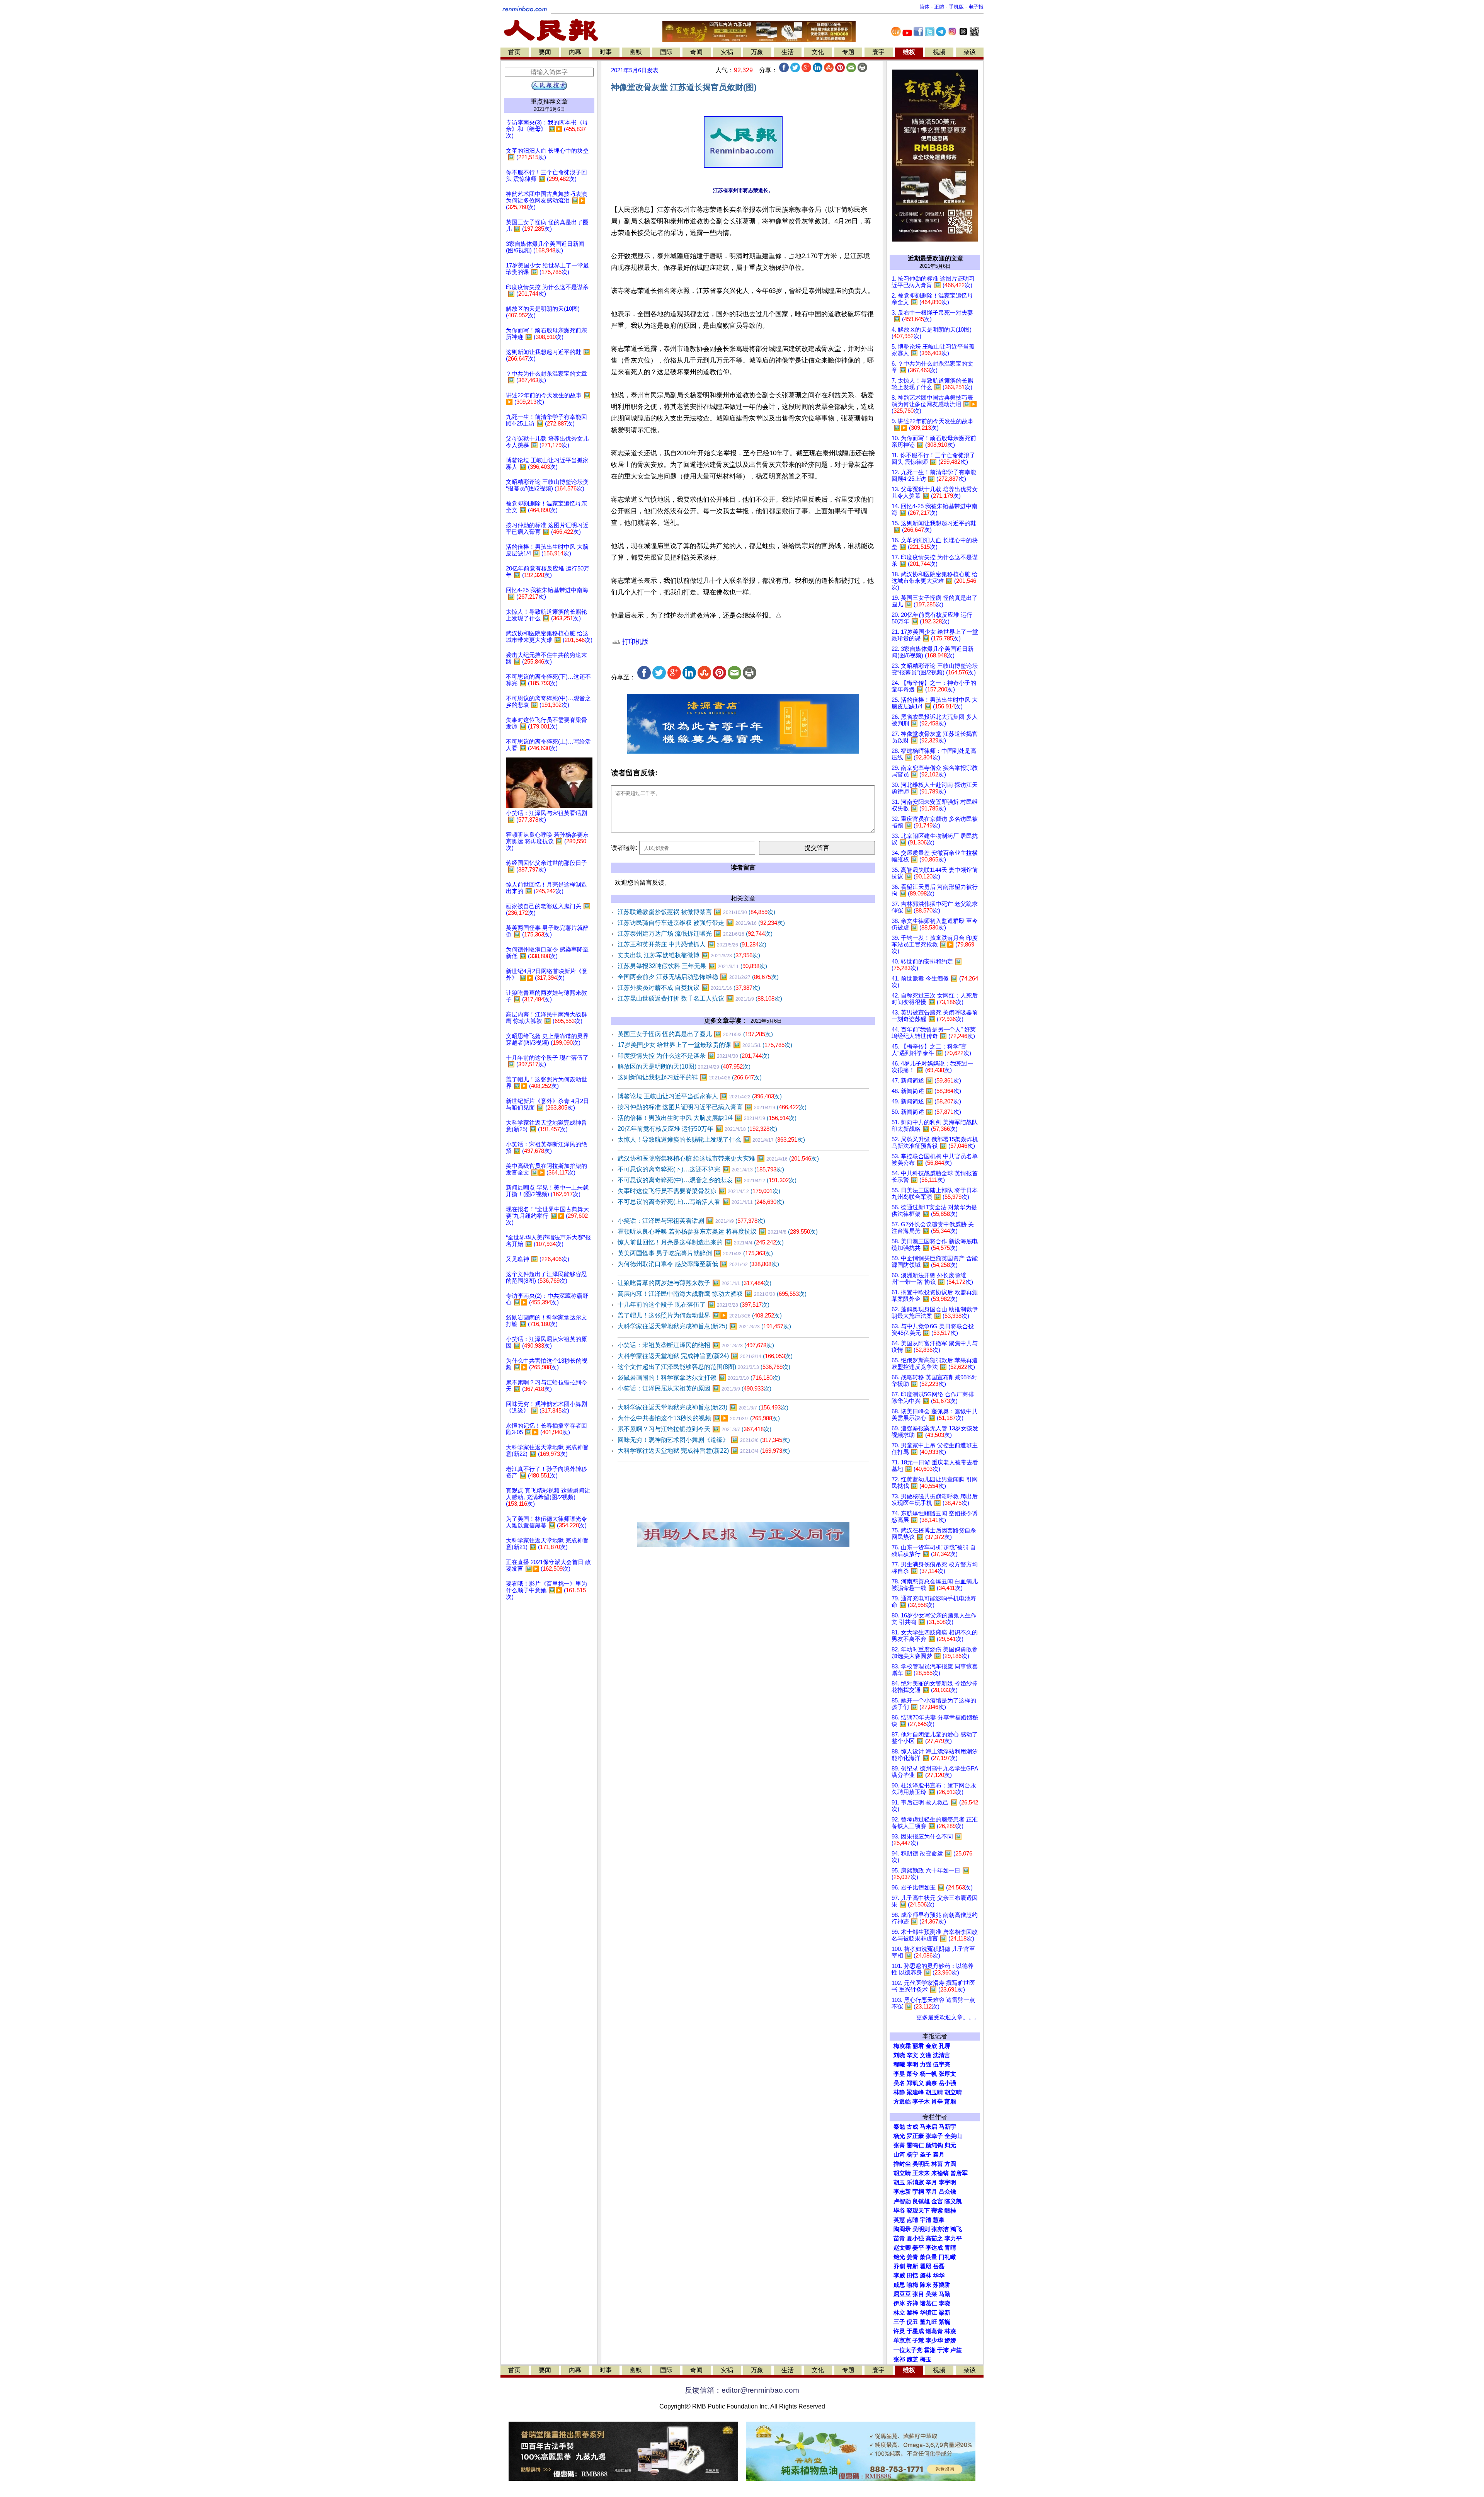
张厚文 (947, 2074)
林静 (899, 2092)
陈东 (926, 2285)
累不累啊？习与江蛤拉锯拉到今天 (694, 1429)
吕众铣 (947, 2192)
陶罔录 (902, 2229)
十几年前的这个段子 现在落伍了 (693, 1305)
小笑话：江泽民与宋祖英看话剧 (691, 1221)
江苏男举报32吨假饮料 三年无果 (692, 966)
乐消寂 (915, 2182)
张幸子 (934, 2136)
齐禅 (912, 2303)
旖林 (926, 2276)
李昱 (899, 2074)
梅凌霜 (902, 2046)
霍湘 (930, 2350)
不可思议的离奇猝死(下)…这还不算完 (701, 1169)
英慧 (899, 2220)
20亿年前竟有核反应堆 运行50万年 (697, 1129)
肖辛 (937, 2102)
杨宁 (912, 2155)
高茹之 (934, 2238)
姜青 (912, 2257)
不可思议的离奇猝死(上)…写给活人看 (701, 1202)
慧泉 (939, 2220)
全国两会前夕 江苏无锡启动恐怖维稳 (698, 977)
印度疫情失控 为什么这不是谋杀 (693, 1056)
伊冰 (899, 2303)
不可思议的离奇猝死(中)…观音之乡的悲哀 (707, 1180)
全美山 (953, 2136)
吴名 (899, 2083)
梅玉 (926, 2359)
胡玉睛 (934, 2092)
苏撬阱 (942, 2285)
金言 (937, 2201)
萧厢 (950, 2102)
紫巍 (945, 2322)
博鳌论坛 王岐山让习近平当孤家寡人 (700, 1096)
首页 (514, 52)
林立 (899, 2313)
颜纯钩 (934, 2145)
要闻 (545, 52)
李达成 (934, 2248)
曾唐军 (959, 2173)
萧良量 (928, 2257)
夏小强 (915, 2238)
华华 (939, 2276)
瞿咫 (926, 2266)
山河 (899, 2155)
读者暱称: (624, 848)
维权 (909, 52)
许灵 (899, 2331)
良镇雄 (921, 2201)
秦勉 (899, 2127)
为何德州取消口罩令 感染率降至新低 (698, 1264)
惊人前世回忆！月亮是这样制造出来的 (701, 1242)
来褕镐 (940, 2173)
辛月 (931, 2182)
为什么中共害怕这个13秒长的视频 (699, 1418)
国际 (666, 52)
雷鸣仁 (915, 2145)
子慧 (918, 2340)
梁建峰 (915, 2092)
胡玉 (899, 2182)
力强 (926, 2065)
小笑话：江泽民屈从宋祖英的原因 (694, 1388)
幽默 (636, 52)
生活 (788, 52)
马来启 (928, 2127)
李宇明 (947, 2182)
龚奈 (931, 2083)
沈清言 (942, 2055)
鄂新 (912, 2266)
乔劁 (899, 2266)
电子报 (976, 7)
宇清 (926, 2220)
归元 (950, 2145)
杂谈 (970, 52)
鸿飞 (956, 2229)
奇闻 (696, 52)
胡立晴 (953, 2092)
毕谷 (899, 2211)
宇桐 (918, 2192)
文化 (818, 52)
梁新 (945, 2313)
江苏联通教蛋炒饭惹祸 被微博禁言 (696, 912)
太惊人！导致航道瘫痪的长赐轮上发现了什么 (711, 1140)
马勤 (945, 2294)
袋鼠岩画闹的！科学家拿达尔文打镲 (699, 1378)
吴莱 (931, 2294)
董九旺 (928, 2322)
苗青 (899, 2238)
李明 (912, 2065)
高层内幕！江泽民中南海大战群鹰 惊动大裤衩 (712, 1294)
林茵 (937, 2164)
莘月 (931, 2192)
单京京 (902, 2340)
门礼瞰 (947, 2257)
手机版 (956, 7)
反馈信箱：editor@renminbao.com (742, 2390)
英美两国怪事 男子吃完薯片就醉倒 (695, 1253)
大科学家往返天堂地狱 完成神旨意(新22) (704, 1451)
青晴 (950, 2248)
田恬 (912, 2276)
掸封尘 (902, 2164)
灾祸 (727, 52)
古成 (912, 2127)
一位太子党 (908, 2350)
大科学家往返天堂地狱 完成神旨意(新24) (705, 1356)
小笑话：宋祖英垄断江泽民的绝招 (696, 1345)
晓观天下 (918, 2211)
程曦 (899, 2065)
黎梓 (912, 2313)
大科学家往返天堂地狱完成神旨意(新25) (704, 1326)
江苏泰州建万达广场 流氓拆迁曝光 (695, 934)
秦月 (939, 2155)
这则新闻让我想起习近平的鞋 (690, 1077)
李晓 (945, 2303)
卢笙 (956, 2350)
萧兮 (912, 2074)
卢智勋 (902, 2201)
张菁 (899, 2145)
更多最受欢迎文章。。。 (948, 2017)
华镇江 (928, 2313)
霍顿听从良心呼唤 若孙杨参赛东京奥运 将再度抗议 (718, 1231)
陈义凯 (953, 2201)
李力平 (953, 2238)
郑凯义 (915, 2083)
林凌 (950, 2331)
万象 (757, 52)
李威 (899, 2276)
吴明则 (921, 2229)
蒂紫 (937, 2211)
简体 (924, 7)
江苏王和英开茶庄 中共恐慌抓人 (692, 944)
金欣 (931, 2046)
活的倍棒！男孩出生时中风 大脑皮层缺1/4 (707, 1118)
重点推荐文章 (549, 101)
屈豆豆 (902, 2294)
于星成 (915, 2331)
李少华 (934, 2340)
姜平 (918, 2248)
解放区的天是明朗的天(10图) (684, 1066)
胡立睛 (902, 2173)
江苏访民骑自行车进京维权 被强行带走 (701, 923)
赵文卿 (902, 2248)
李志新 (902, 2192)
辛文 (912, 2055)
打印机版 (634, 642)
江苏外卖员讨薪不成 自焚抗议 (689, 988)
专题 (848, 52)
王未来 (921, 2173)
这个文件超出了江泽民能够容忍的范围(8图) (704, 1367)
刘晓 (899, 2055)
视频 (939, 52)
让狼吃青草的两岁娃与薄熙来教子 (694, 1283)
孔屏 (945, 2046)
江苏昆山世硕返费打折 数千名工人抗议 (700, 998)
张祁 (899, 2359)
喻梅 (912, 2285)
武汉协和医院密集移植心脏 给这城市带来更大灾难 (718, 1158)
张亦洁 (940, 2229)
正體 (939, 7)
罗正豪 (915, 2136)
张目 (918, 2294)
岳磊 (939, 2266)
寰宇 (878, 52)
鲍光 (899, 2257)
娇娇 (950, 2340)
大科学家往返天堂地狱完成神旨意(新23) (703, 1407)
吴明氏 (921, 2164)
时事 (606, 52)
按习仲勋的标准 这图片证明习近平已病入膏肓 (712, 1107)
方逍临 (902, 2102)
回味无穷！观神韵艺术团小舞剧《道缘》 (704, 1440)
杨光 (899, 2136)
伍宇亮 (942, 2065)
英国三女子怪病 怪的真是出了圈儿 (695, 1034)
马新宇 (947, 2127)
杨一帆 (928, 2074)
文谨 (926, 2055)
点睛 (912, 2220)
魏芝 (912, 2359)
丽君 (918, 2046)
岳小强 (947, 2083)
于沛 (943, 2350)
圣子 (926, 2155)
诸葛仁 (928, 2303)
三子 (899, 2322)
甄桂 (950, 2211)
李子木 (921, 2102)
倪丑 (912, 2322)
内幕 (575, 52)
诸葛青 (934, 2331)
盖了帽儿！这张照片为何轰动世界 (700, 1315)
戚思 (899, 2285)
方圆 (950, 2164)
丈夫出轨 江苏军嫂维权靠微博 (689, 955)
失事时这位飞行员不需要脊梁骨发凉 (699, 1191)
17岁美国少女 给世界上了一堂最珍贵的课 (705, 1045)
